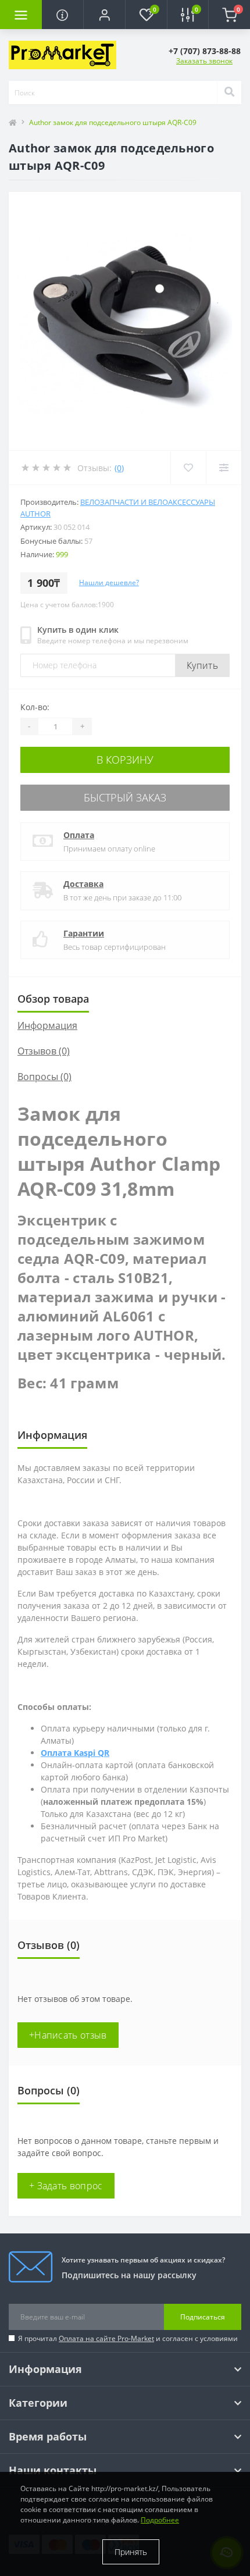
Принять (131, 2552)
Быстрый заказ (125, 797)
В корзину (125, 760)
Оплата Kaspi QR (75, 1753)
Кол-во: (35, 707)
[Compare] (224, 468)
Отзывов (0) (44, 1051)
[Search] (229, 92)
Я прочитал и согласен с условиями (128, 2338)
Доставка (83, 884)
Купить (202, 665)
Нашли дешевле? (109, 582)
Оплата (79, 835)
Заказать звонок (204, 61)
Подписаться (203, 2317)
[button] (104, 15)
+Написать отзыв (68, 2035)
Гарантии (84, 933)
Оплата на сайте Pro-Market (106, 2338)
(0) (119, 468)
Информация (47, 1025)
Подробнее (160, 2520)
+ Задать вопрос (66, 2186)
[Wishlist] (188, 468)
